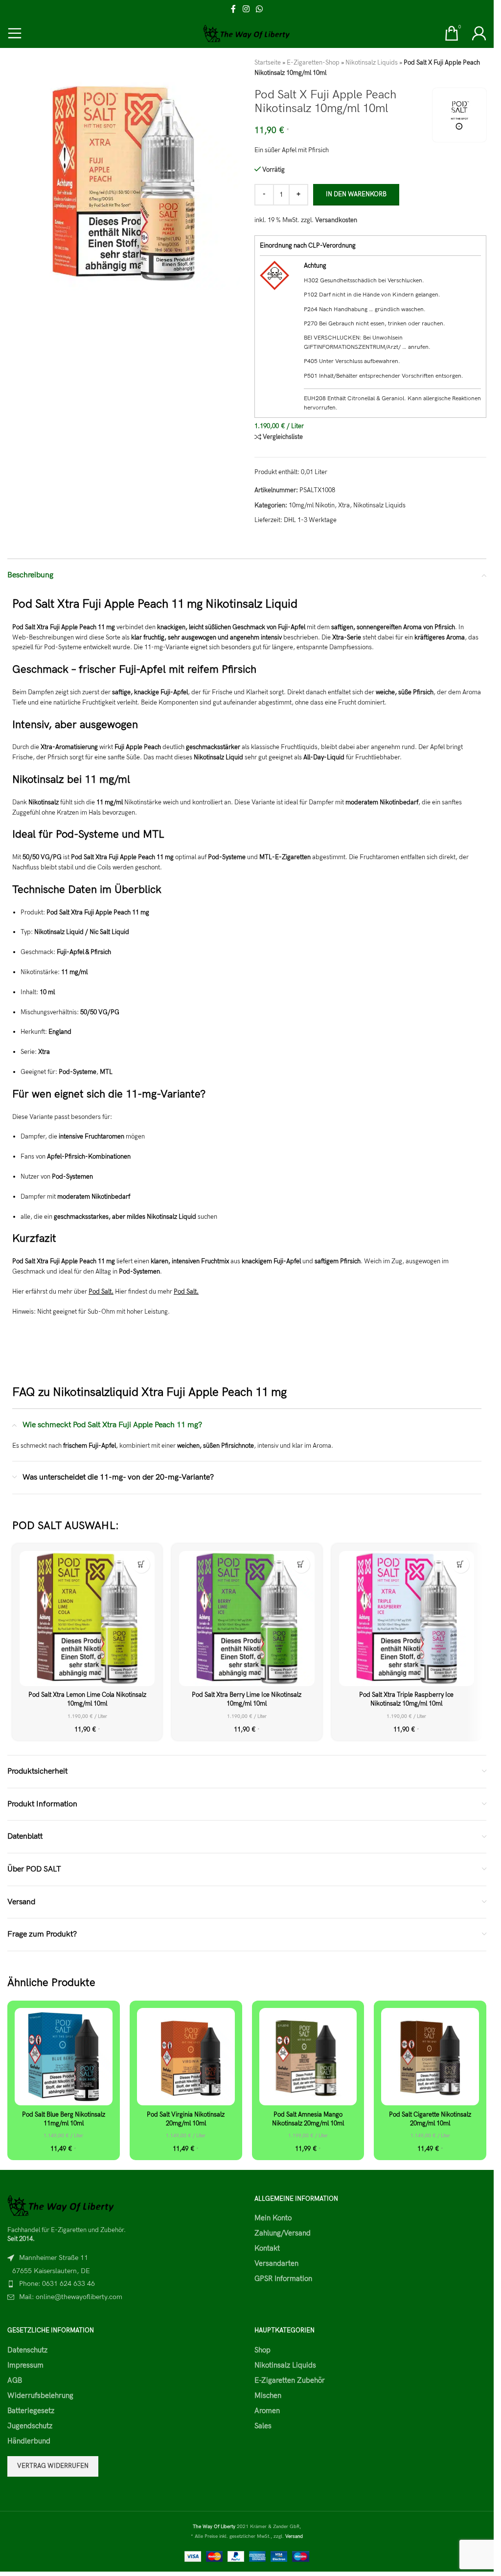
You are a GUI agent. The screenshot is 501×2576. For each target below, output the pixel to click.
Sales (263, 2426)
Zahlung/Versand (283, 2233)
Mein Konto (273, 2218)
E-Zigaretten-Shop (313, 63)
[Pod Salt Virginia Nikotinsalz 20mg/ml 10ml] (186, 2057)
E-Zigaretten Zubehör (290, 2380)
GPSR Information (283, 2279)
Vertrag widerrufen (53, 2466)
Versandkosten (336, 220)
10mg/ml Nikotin (312, 505)
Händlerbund (29, 2441)
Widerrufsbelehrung (40, 2395)
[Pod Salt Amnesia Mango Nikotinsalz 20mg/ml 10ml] (308, 2057)
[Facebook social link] (233, 9)
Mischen (268, 2395)
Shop (262, 2350)
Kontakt (267, 2248)
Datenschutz (27, 2350)
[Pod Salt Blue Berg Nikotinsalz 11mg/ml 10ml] (64, 2057)
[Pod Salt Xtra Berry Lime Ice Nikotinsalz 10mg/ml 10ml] (247, 1619)
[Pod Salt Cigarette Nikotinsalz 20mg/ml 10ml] (430, 2057)
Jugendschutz (30, 2426)
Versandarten (276, 2263)
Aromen (267, 2411)
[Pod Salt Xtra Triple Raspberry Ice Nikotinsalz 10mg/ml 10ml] (407, 1619)
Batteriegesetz (31, 2411)
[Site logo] (247, 33)
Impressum (25, 2365)
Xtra (344, 505)
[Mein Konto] (479, 33)
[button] (141, 1564)
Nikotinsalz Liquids (372, 63)
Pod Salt (100, 1292)
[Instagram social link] (246, 9)
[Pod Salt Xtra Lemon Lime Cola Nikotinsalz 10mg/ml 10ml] (87, 1619)
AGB (15, 2380)
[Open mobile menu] (15, 33)
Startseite (268, 63)
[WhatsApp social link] (260, 9)
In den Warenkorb (356, 194)
